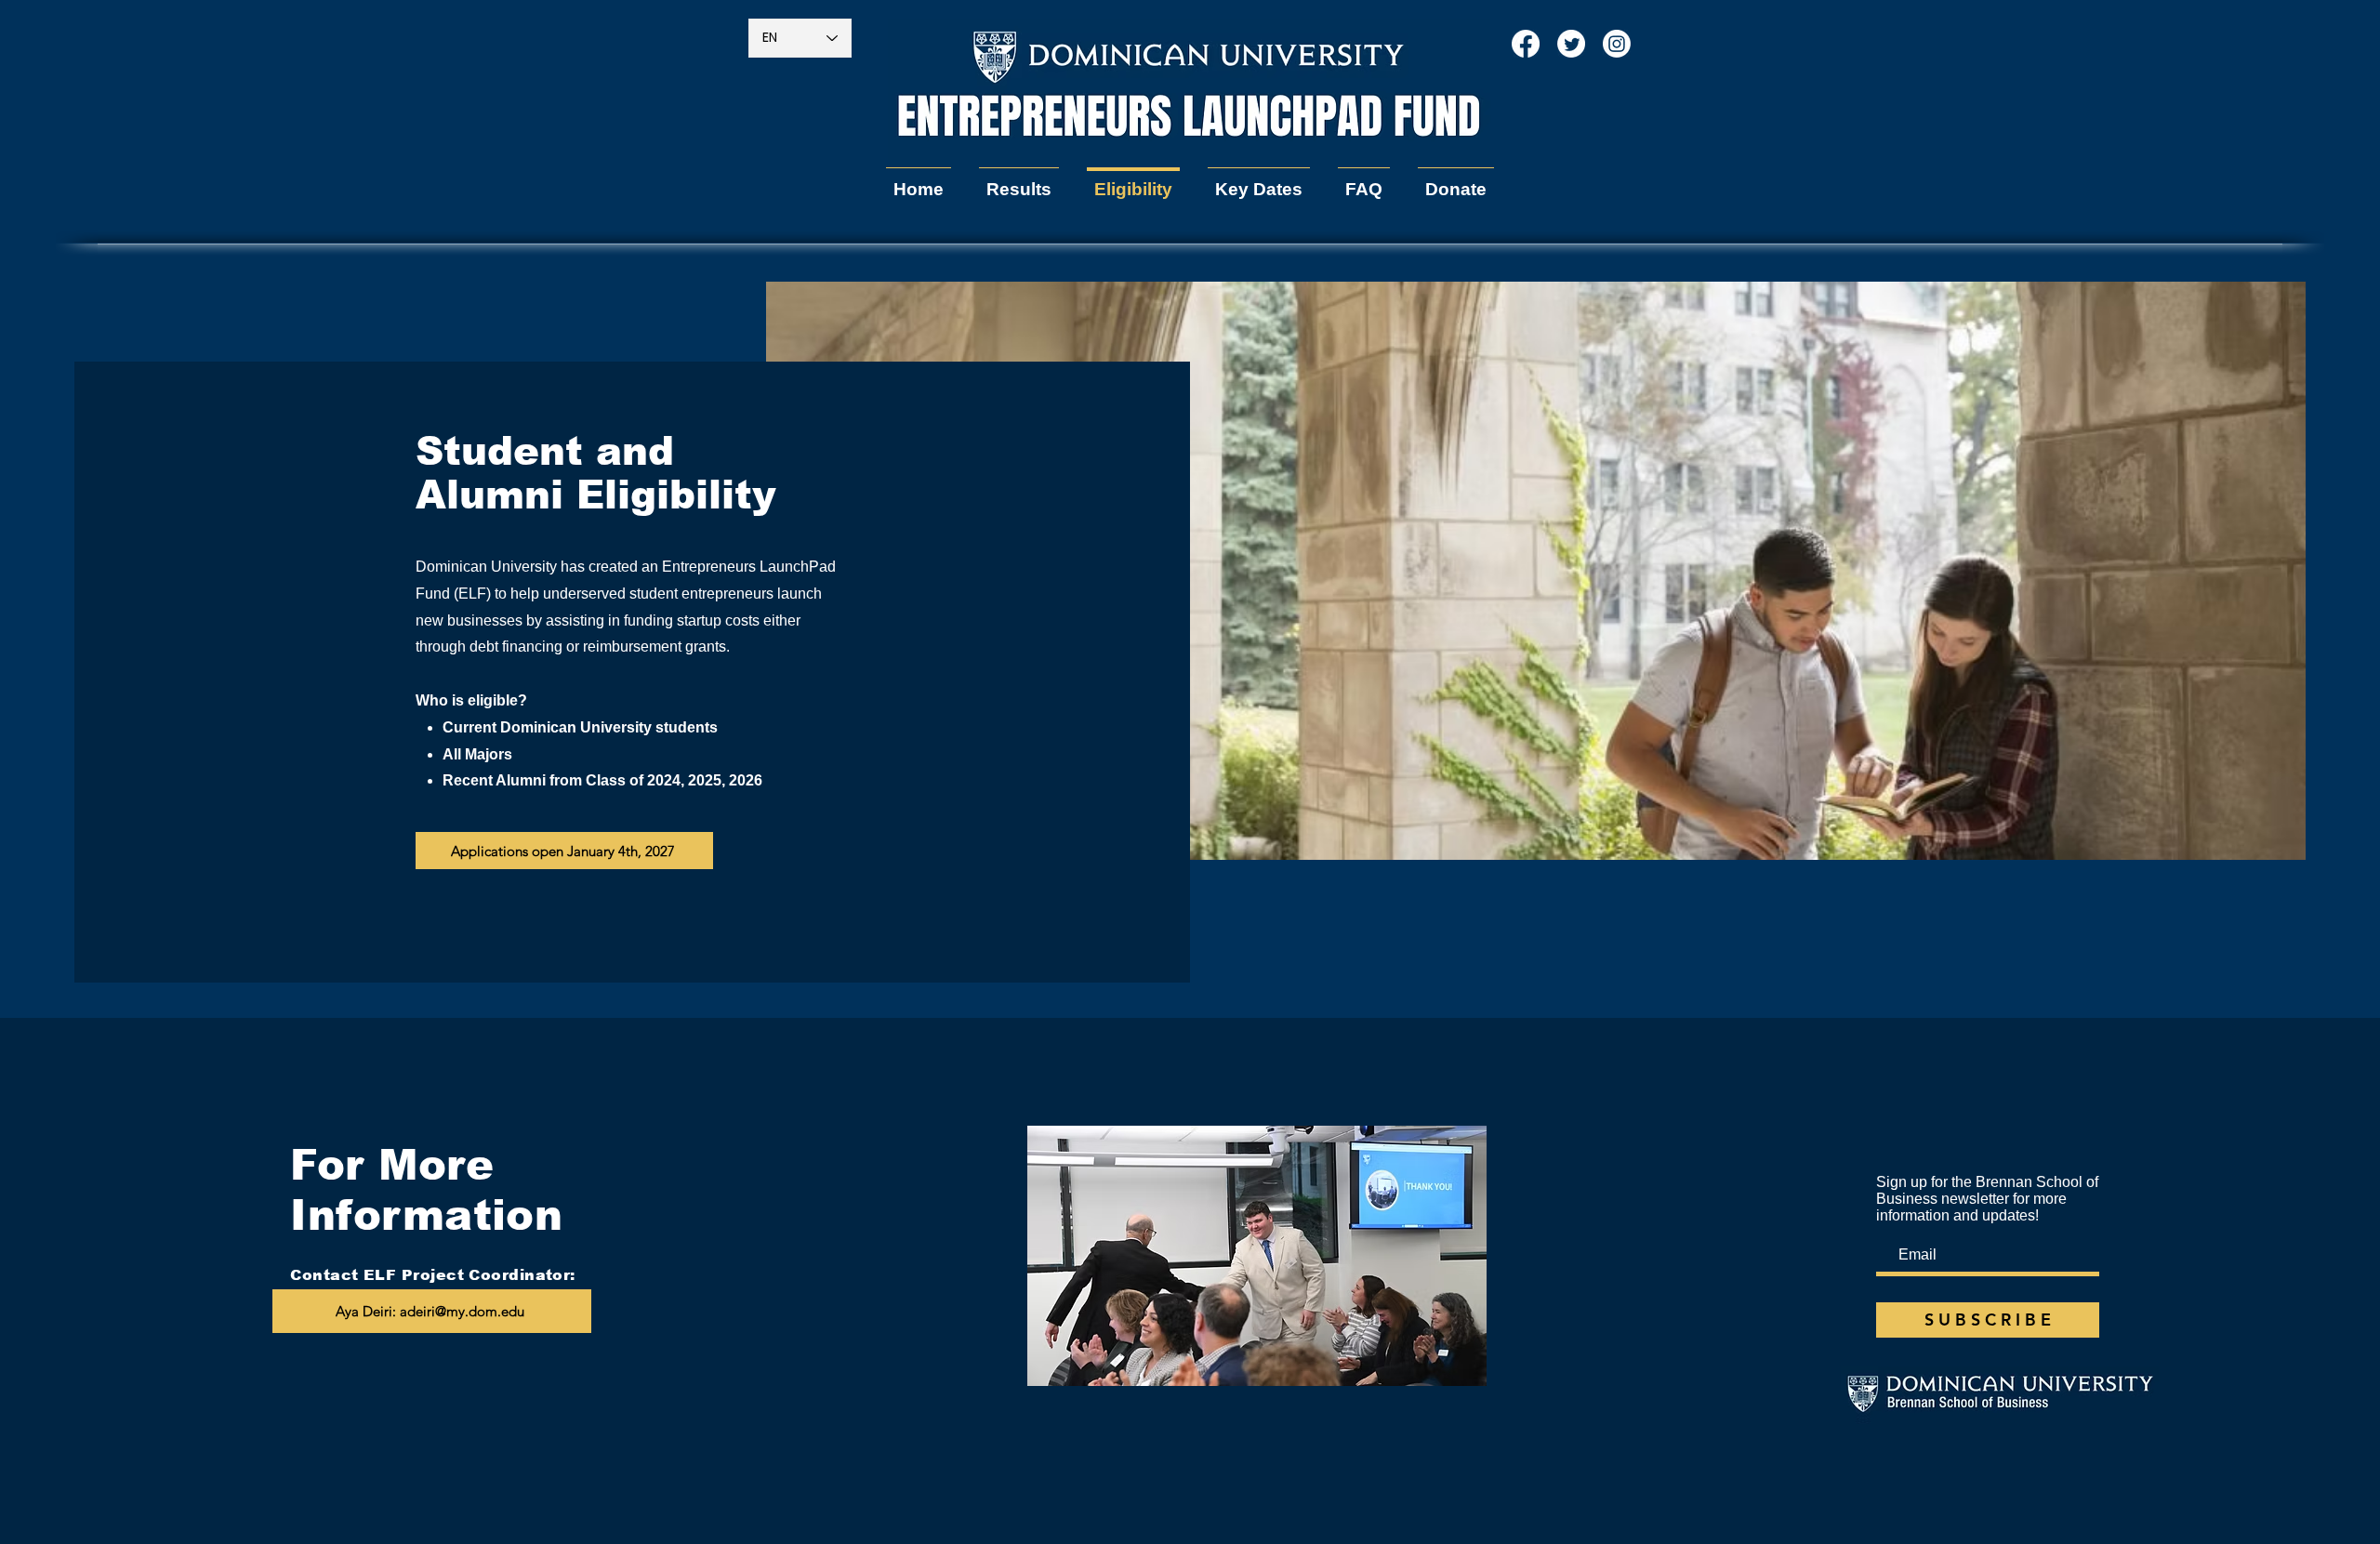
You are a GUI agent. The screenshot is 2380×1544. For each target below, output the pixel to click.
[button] (1019, 181)
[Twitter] (1571, 44)
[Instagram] (1617, 44)
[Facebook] (1526, 44)
